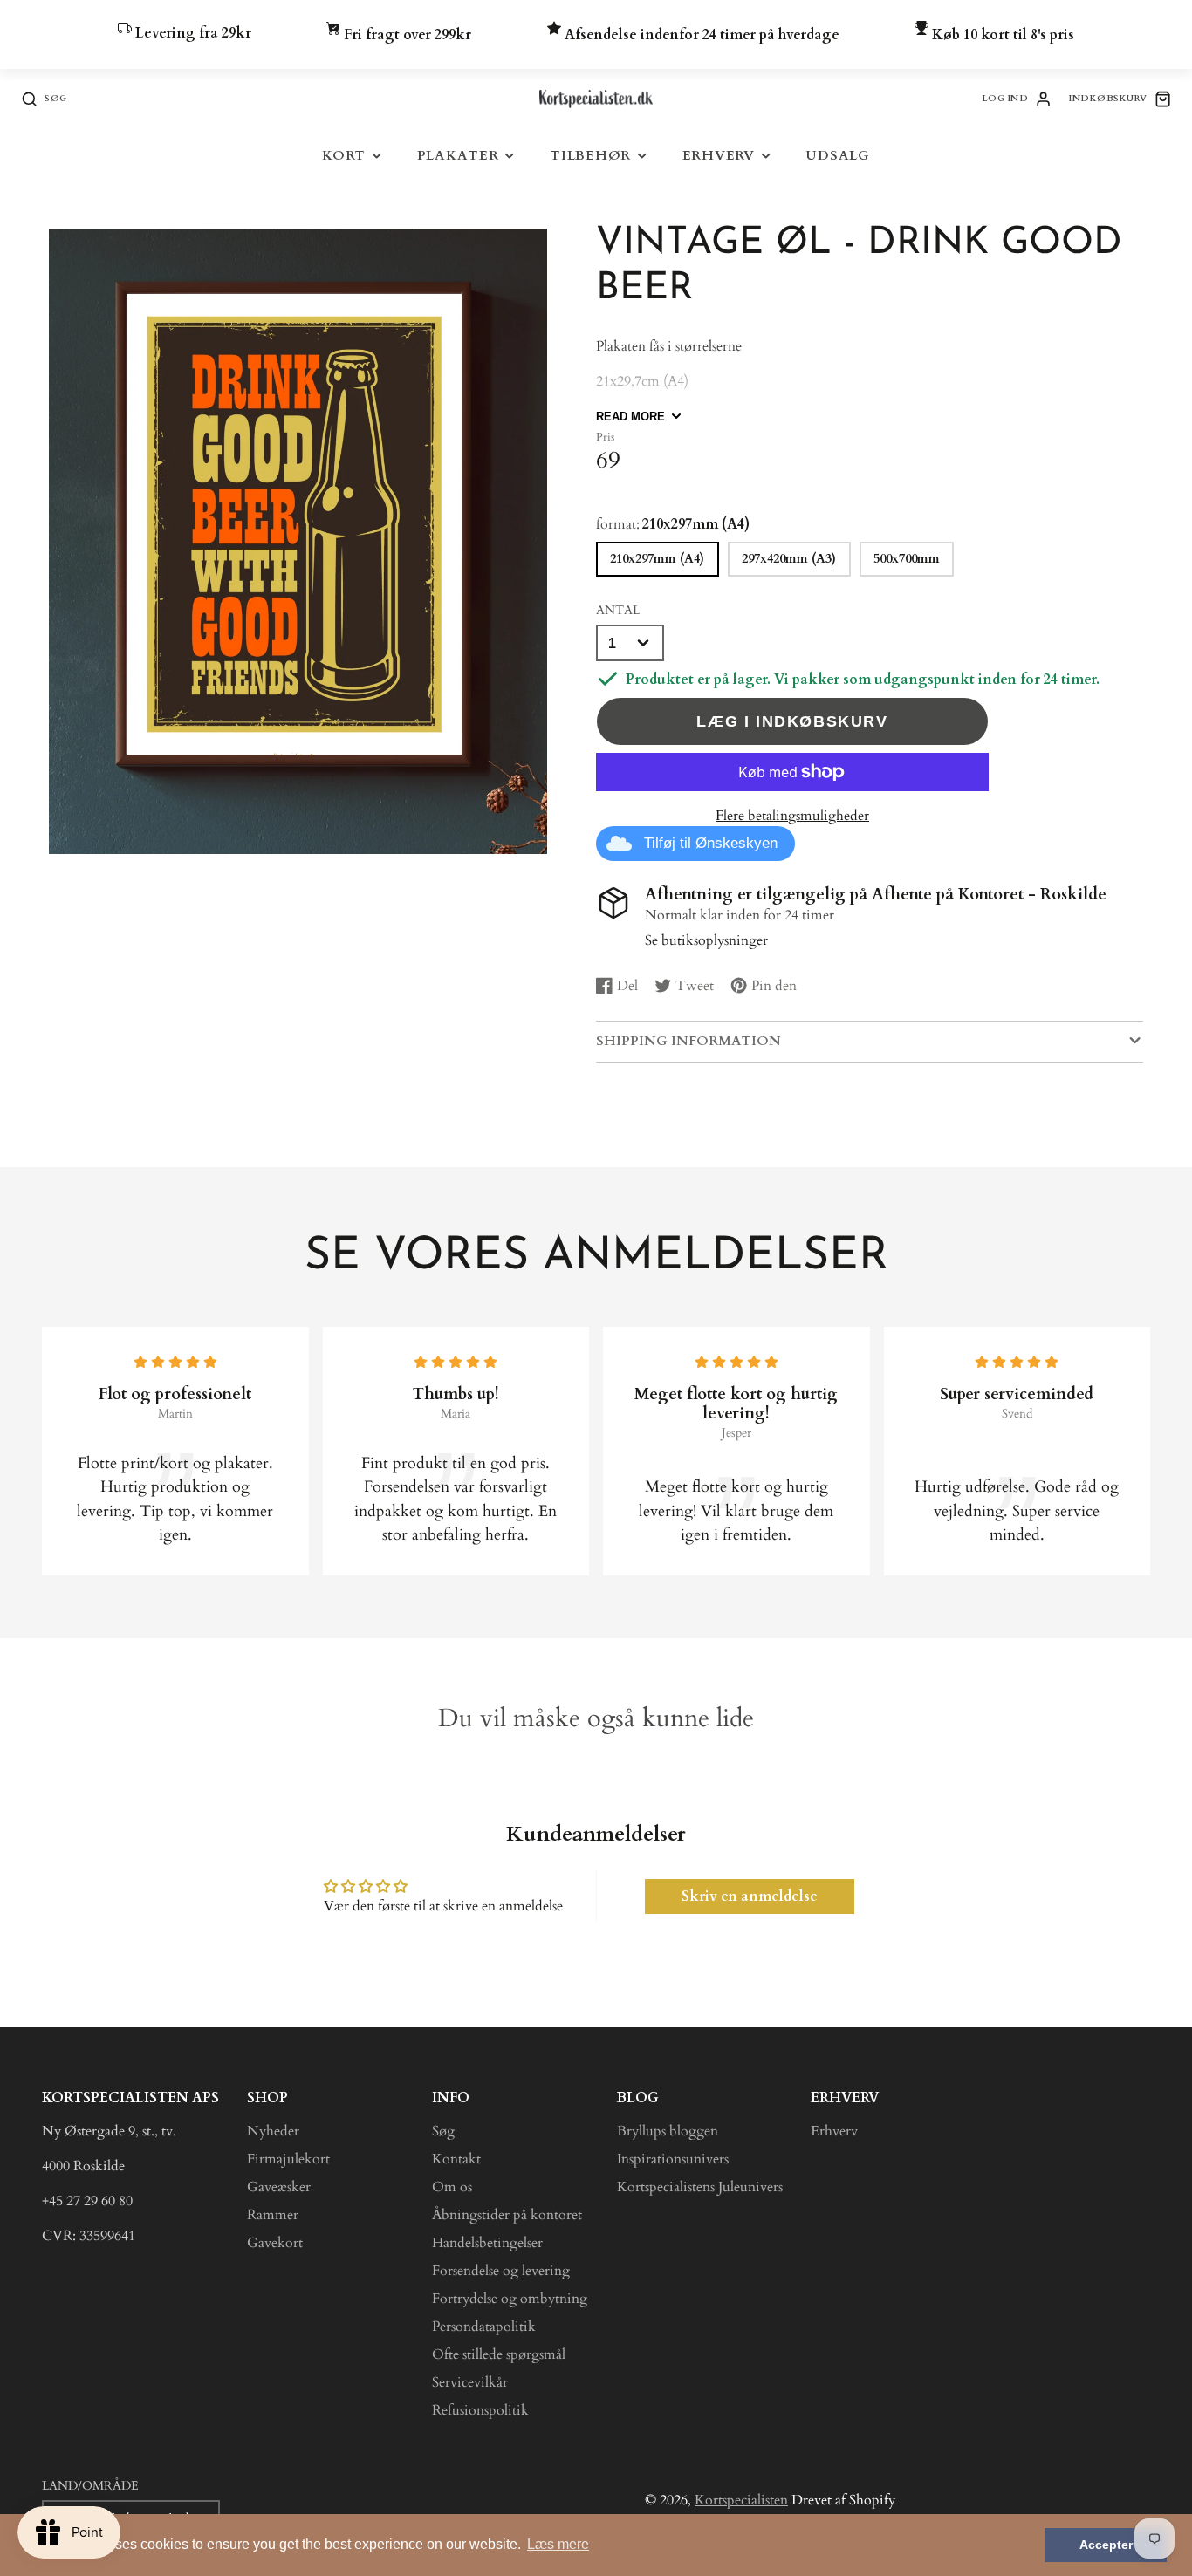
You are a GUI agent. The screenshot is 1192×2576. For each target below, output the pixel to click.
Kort (344, 156)
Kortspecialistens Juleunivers (700, 2187)
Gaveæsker (279, 2187)
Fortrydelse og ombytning (510, 2299)
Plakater (458, 156)
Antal (618, 610)
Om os (452, 2187)
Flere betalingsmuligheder (792, 816)
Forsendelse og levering (501, 2271)
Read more (630, 417)
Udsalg (838, 156)
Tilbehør (590, 156)
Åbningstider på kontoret (507, 2215)
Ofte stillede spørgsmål (499, 2354)
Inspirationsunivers (673, 2159)
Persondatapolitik (484, 2327)
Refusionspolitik (480, 2410)
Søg (443, 2131)
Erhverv (719, 156)
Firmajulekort (288, 2159)
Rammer (273, 2215)
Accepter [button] (1106, 2545)
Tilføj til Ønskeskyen (711, 843)
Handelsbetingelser (487, 2243)
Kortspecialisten (741, 2500)
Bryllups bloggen (668, 2131)
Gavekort (275, 2243)
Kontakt (456, 2159)
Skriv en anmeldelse (750, 1896)
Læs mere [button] (558, 2544)
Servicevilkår (470, 2382)
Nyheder (273, 2131)
